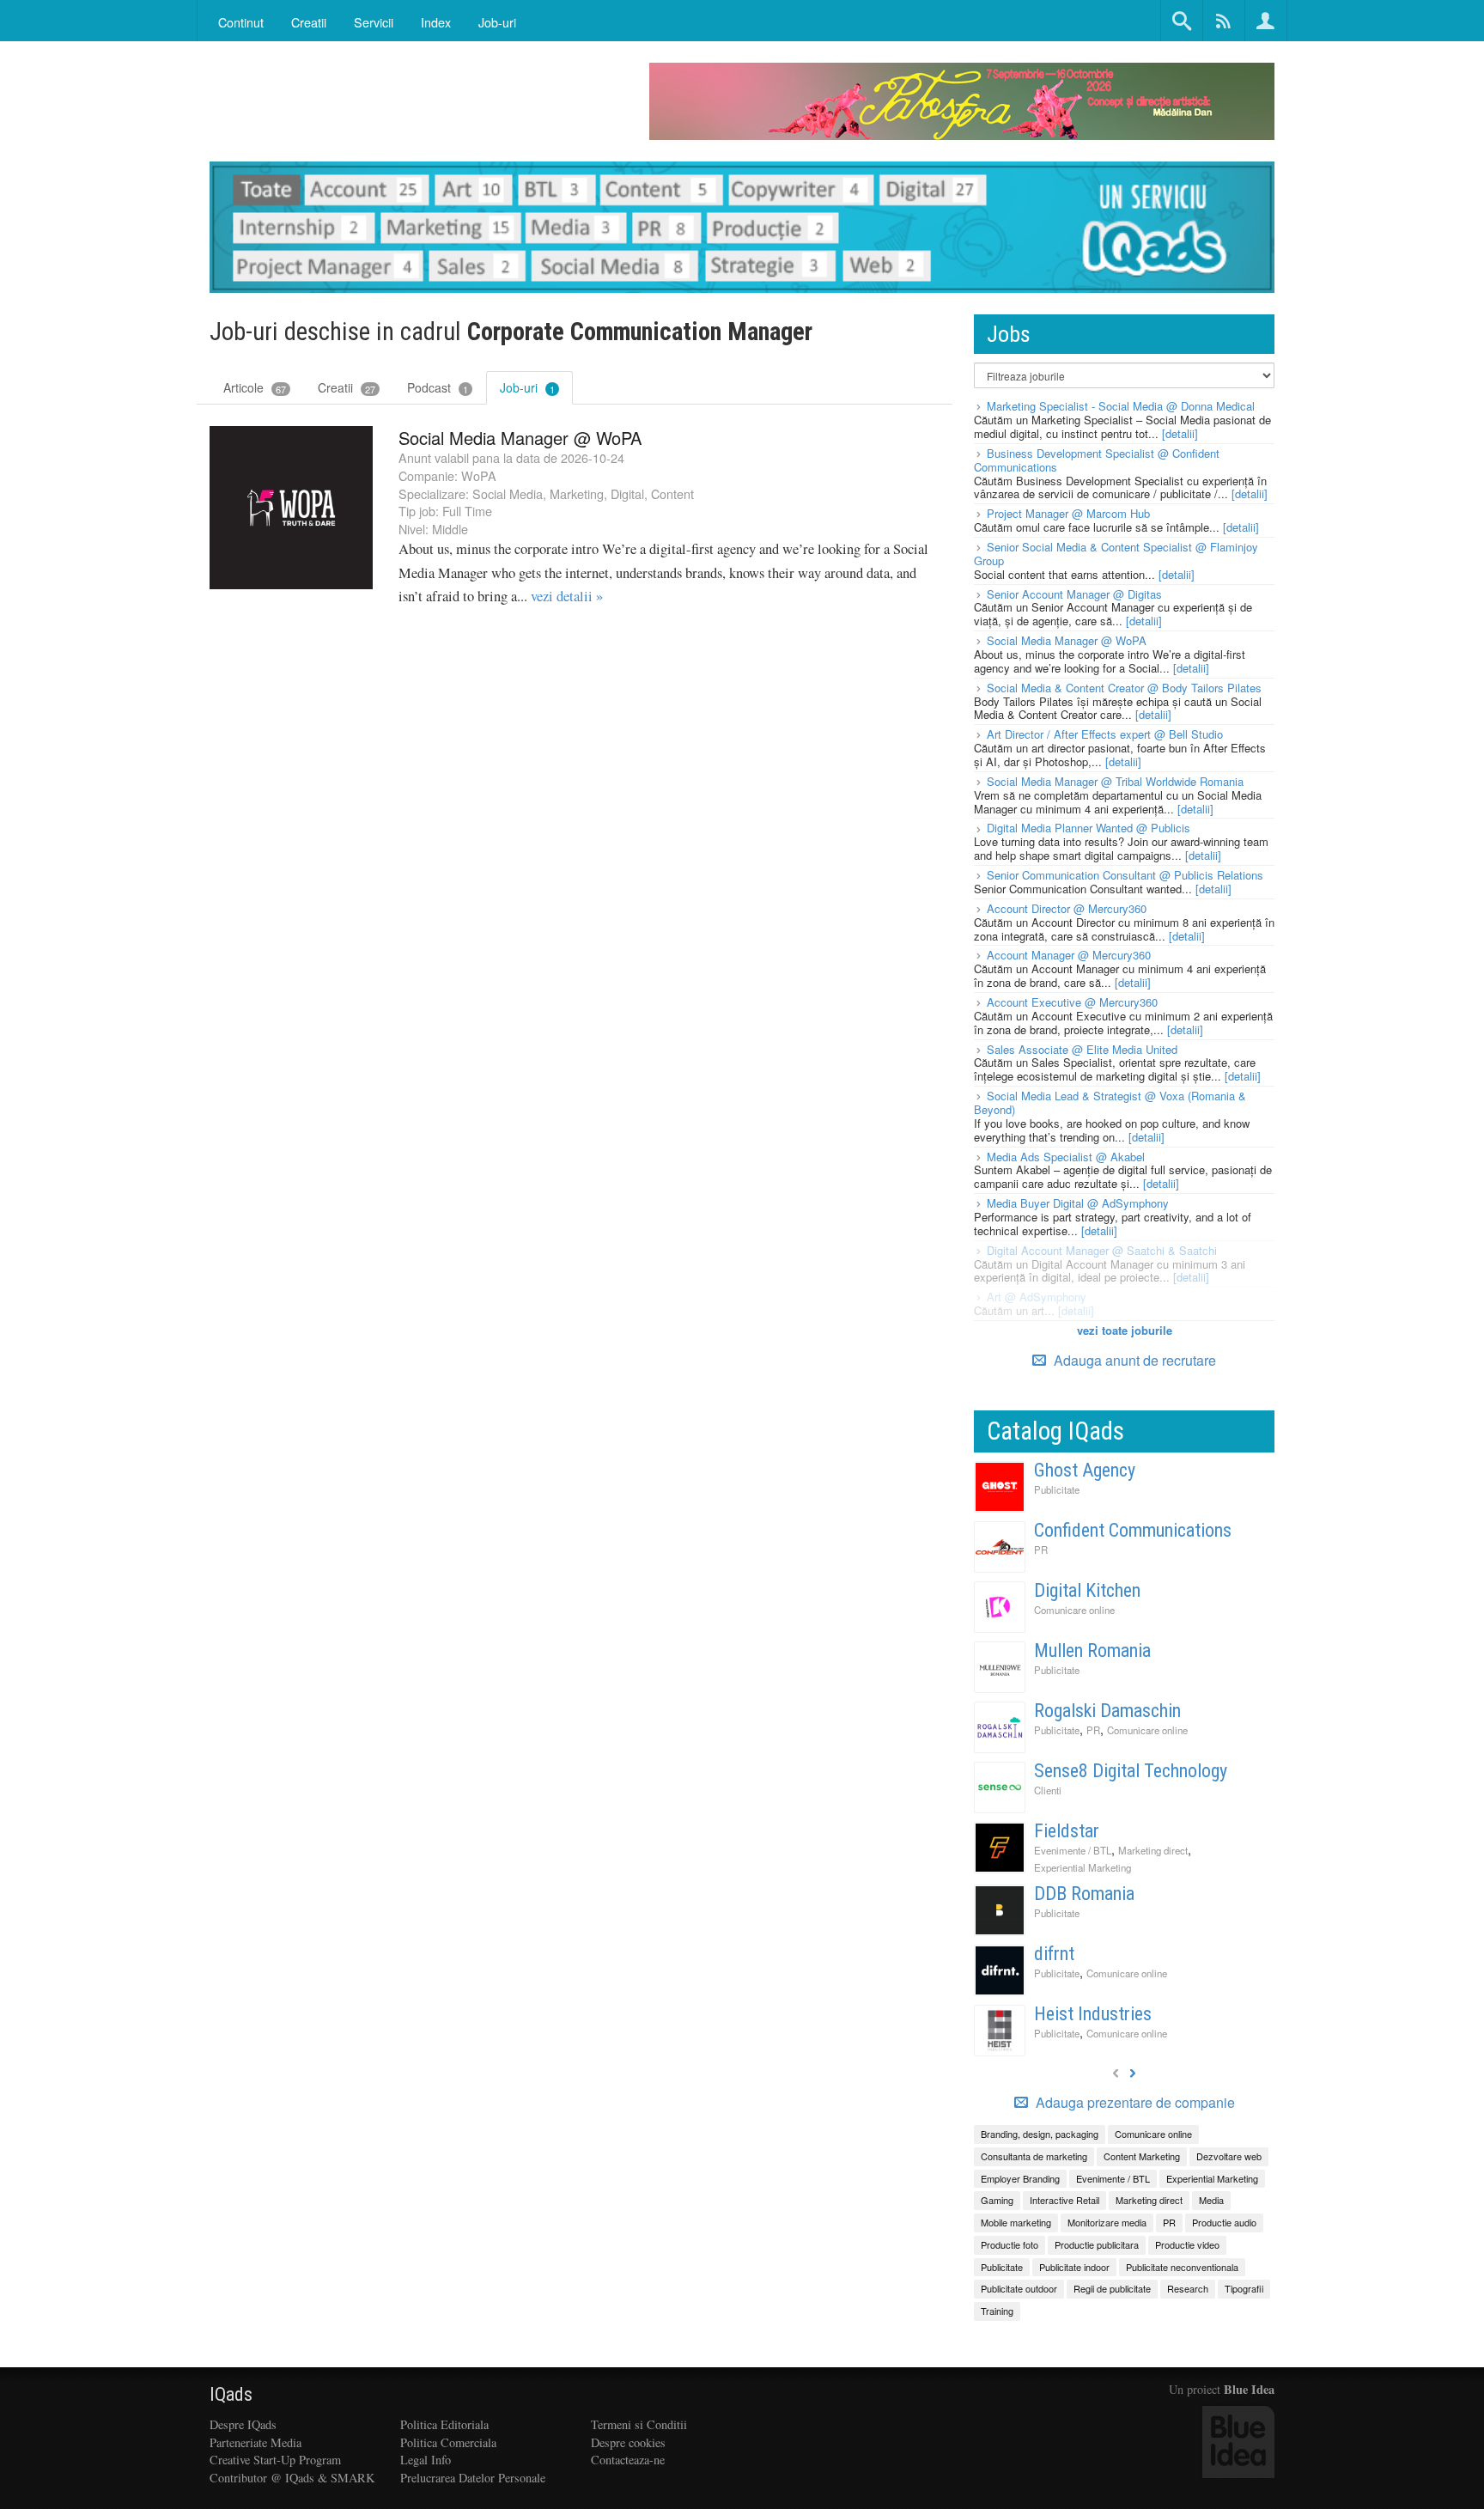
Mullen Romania (1092, 1650)
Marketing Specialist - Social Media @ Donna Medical (1121, 406)
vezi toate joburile (1125, 1330)
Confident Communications (1133, 1530)
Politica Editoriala (444, 2424)
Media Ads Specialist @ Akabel (1066, 1157)
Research (1188, 2288)
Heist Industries (1093, 2014)
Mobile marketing (1016, 2222)
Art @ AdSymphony (1037, 1297)
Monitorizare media (1107, 2222)
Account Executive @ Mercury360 (1072, 1002)
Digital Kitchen (1087, 1590)
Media (1211, 2200)
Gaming (997, 2200)
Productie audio (1224, 2222)
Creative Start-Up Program (275, 2460)
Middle (450, 529)
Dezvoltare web (1229, 2156)
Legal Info (426, 2460)
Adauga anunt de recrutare (1133, 1360)
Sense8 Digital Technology (1131, 1771)
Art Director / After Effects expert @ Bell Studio (1105, 734)
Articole (255, 387)
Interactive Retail (1064, 2200)
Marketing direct (1153, 1850)
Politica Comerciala (448, 2442)
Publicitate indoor (1074, 2267)
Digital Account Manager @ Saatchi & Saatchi (1102, 1250)
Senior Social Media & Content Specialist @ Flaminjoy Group (1116, 554)
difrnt (1054, 1954)
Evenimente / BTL (1073, 1850)
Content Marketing (1142, 2156)
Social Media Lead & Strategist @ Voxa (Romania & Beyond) (1110, 1102)
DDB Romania (1084, 1894)
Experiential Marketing (1083, 1867)
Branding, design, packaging (1040, 2134)
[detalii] (1180, 433)
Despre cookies (628, 2442)
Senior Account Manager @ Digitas (1074, 594)
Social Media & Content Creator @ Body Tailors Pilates (1124, 688)
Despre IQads (243, 2424)
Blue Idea (1249, 2389)
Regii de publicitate (1112, 2288)
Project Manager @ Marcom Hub (1068, 513)
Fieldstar (1067, 1831)
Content (672, 493)
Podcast (438, 387)
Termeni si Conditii (639, 2424)
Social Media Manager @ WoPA (520, 438)
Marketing (577, 493)
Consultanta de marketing (1034, 2156)
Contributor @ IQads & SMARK (292, 2478)
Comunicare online (1074, 1610)
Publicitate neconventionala (1182, 2267)
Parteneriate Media (255, 2442)
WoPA (479, 475)
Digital (627, 493)
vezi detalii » (567, 596)
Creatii (347, 387)
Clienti (1048, 1790)
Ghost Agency (1085, 1470)
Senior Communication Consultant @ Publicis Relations (1125, 875)
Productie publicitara (1097, 2244)
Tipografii (1244, 2288)
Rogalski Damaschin (1107, 1711)
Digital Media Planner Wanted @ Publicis (1089, 828)
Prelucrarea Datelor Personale (473, 2478)
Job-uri (497, 22)
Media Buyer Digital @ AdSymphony (1078, 1203)
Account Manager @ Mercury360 (1069, 955)
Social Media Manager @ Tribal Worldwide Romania (1115, 781)
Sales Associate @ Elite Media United (1082, 1049)
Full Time (467, 511)
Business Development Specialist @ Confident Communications (1097, 460)
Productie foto (1010, 2244)
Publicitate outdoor (1019, 2288)
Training (997, 2311)
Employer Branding (1020, 2178)
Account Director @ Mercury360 (1067, 908)
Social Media (508, 493)
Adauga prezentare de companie (1134, 2103)
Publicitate (1057, 1489)
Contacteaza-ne (628, 2460)
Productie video (1187, 2244)
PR (1041, 1550)
